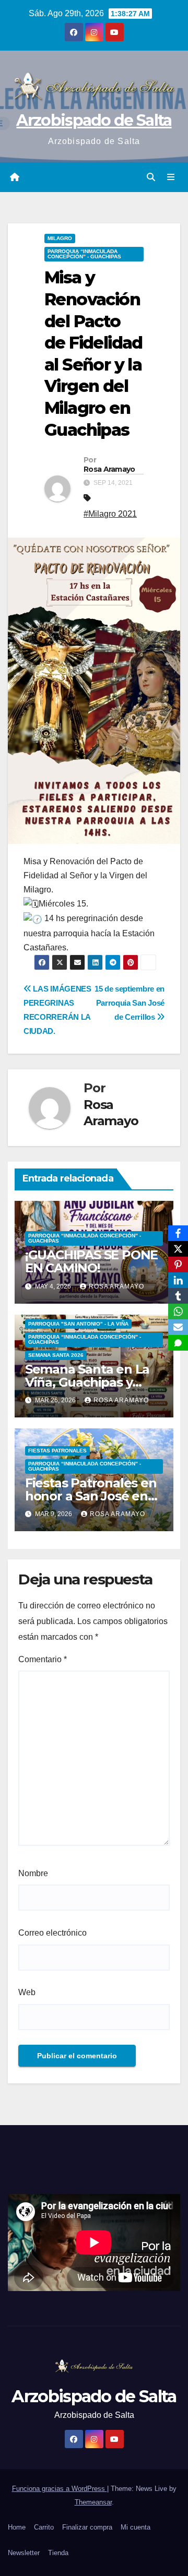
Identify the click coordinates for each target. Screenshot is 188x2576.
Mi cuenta (136, 2527)
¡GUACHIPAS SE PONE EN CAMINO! (91, 1261)
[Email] (178, 1327)
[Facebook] (178, 1233)
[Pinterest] (178, 1265)
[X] (178, 1249)
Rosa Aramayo (109, 469)
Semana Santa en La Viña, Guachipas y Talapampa (87, 1382)
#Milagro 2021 (110, 514)
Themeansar (93, 2502)
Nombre (33, 1873)
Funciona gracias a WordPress (60, 2489)
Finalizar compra (87, 2527)
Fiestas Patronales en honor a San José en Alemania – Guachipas (92, 1496)
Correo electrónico (52, 1933)
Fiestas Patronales (57, 1451)
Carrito (44, 2527)
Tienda (58, 2553)
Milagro (60, 238)
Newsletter (24, 2553)
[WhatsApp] (178, 1311)
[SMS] (178, 1343)
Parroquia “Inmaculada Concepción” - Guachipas (84, 254)
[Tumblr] (178, 1296)
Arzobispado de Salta (94, 120)
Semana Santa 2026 (56, 1355)
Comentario (43, 1659)
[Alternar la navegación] (171, 177)
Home (17, 2527)
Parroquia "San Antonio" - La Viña (78, 1324)
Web (27, 1992)
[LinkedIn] (178, 1280)
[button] (151, 177)
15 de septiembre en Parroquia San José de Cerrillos (130, 1003)
